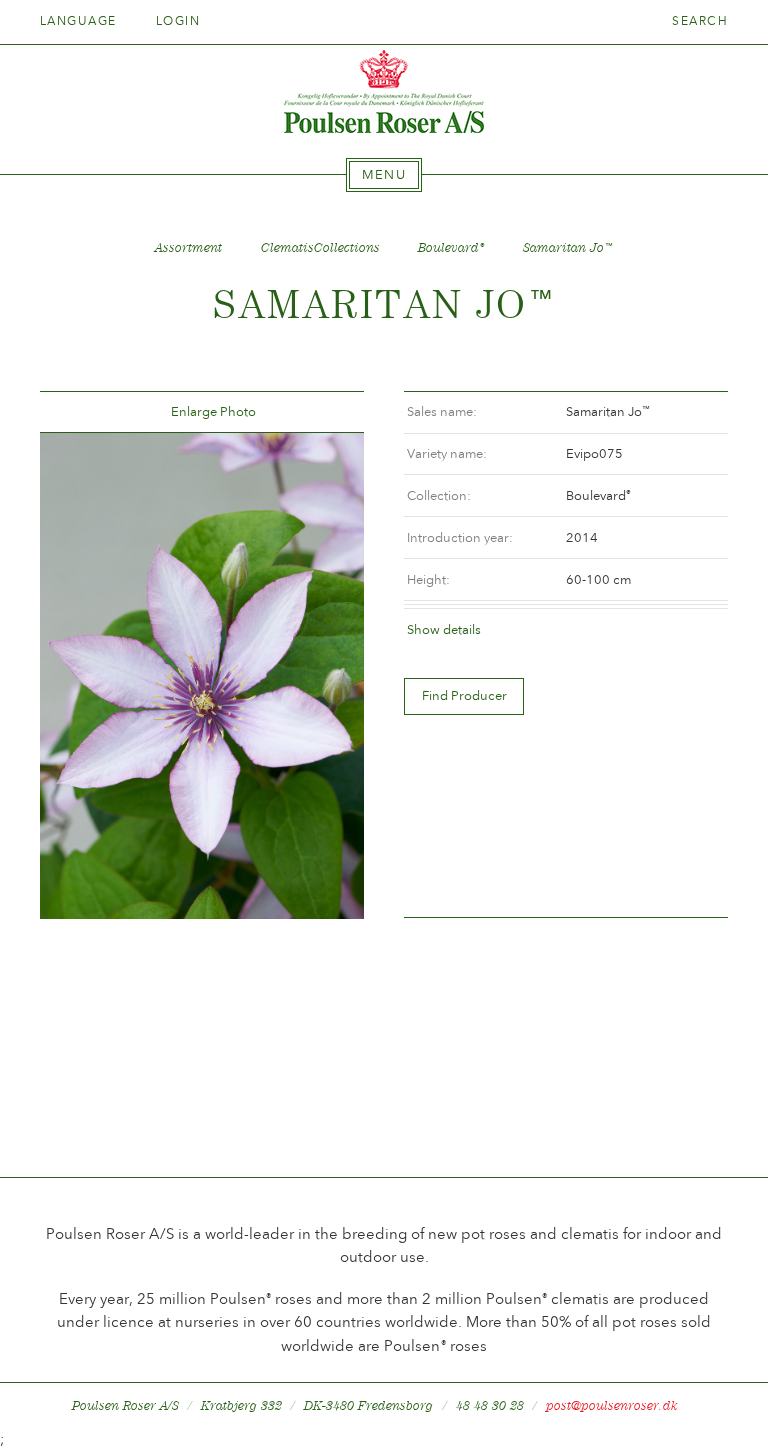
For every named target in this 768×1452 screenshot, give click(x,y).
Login (178, 21)
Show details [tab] (444, 629)
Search (700, 21)
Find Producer (464, 695)
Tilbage (79, 412)
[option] (202, 675)
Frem (325, 412)
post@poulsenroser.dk (612, 1405)
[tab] (384, 175)
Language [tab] (80, 21)
